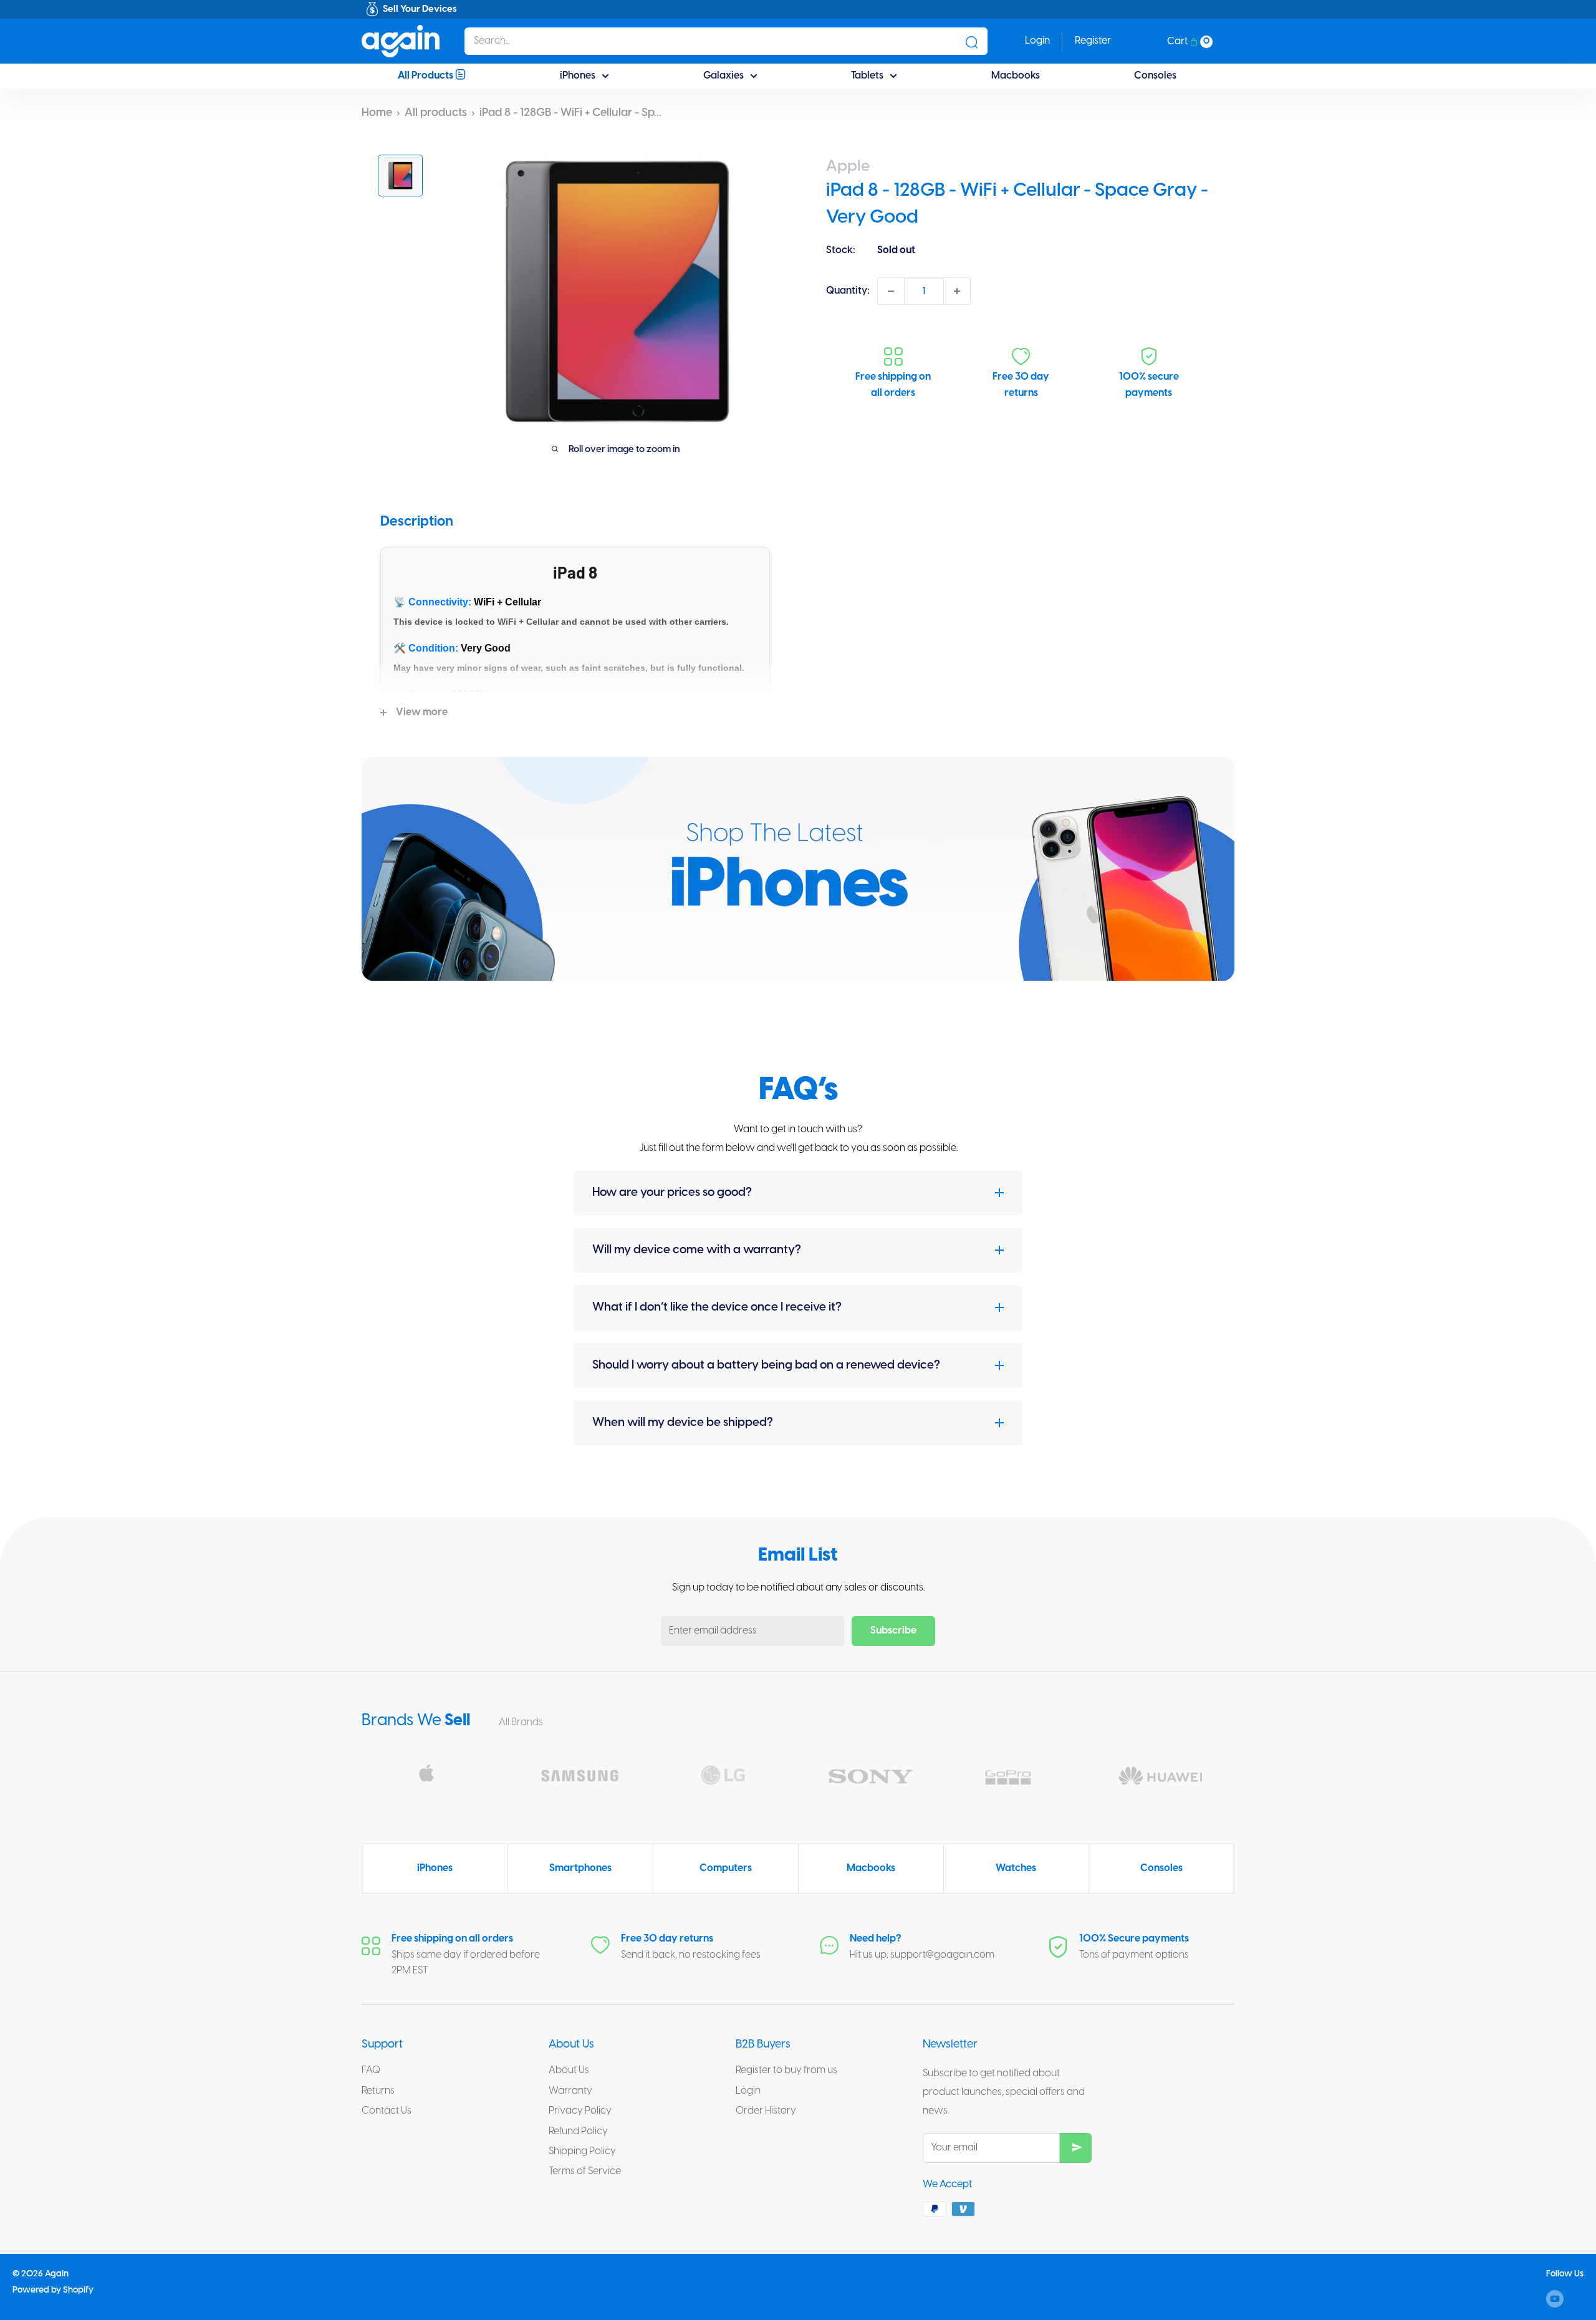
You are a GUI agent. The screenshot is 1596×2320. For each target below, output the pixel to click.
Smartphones (580, 1868)
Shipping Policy (582, 2151)
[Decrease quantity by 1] (891, 291)
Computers (726, 1868)
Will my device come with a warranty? (697, 1250)
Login (748, 2091)
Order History (766, 2111)
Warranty (570, 2091)
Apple (848, 166)
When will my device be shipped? (683, 1423)
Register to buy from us (786, 2070)
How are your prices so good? (672, 1193)
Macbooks (1016, 76)
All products (436, 113)
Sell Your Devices (420, 9)
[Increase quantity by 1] (957, 291)
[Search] (972, 41)
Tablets (867, 76)
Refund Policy (578, 2131)
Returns (378, 2091)
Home (377, 113)
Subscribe (893, 1631)
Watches (1016, 1868)
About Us (569, 2070)
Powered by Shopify (53, 2290)
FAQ (371, 2070)
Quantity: (848, 291)
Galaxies (723, 76)
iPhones (578, 76)
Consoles (1155, 76)
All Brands (522, 1722)
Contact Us (387, 2111)
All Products (426, 76)
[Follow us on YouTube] (1555, 2299)
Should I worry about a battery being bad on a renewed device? (766, 1365)
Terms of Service (585, 2171)
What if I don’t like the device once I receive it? (717, 1307)
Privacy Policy (580, 2111)
